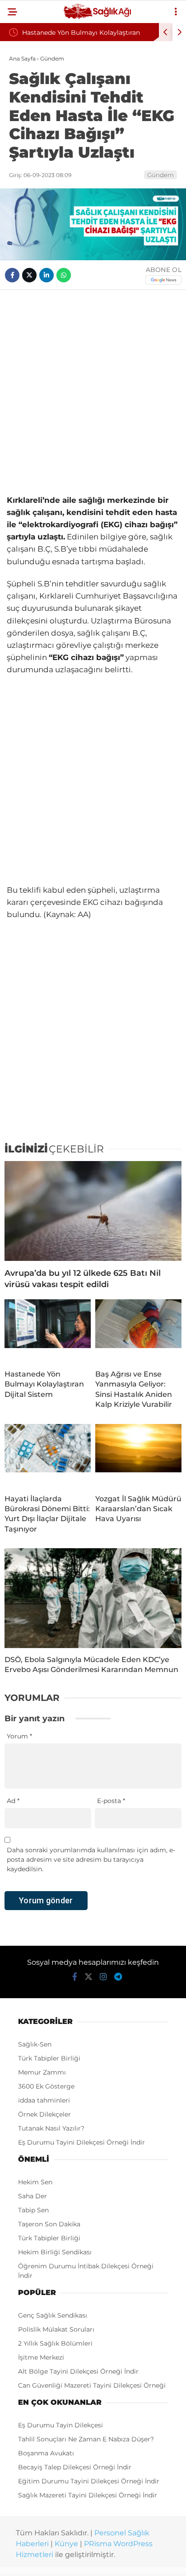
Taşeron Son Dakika (49, 2224)
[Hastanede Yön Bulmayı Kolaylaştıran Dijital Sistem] (48, 1331)
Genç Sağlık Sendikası (53, 2315)
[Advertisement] (93, 392)
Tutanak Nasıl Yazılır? (51, 2128)
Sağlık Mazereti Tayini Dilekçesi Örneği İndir (88, 2495)
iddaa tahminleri (44, 2100)
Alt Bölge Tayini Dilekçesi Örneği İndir (78, 2371)
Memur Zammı (42, 2072)
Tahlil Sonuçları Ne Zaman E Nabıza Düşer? (86, 2439)
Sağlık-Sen (35, 2044)
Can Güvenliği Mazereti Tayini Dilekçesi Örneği (92, 2385)
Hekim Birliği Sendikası (55, 2252)
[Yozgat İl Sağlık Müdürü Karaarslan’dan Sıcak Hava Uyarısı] (138, 1456)
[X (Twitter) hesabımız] (88, 1977)
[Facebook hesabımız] (75, 1977)
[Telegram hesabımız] (118, 1977)
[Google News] (163, 280)
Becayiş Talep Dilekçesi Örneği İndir (75, 2467)
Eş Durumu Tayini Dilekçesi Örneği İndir (81, 2142)
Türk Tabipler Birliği (49, 2058)
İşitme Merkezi (41, 2357)
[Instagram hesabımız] (103, 1977)
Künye (66, 2544)
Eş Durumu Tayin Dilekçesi (60, 2425)
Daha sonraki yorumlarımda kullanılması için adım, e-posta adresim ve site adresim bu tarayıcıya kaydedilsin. (91, 1859)
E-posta (111, 1801)
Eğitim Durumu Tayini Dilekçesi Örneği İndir (89, 2481)
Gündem (160, 175)
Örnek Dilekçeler (44, 2114)
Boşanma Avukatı (46, 2453)
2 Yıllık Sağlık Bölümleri (55, 2343)
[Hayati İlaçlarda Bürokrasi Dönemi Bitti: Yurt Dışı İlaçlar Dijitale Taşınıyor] (48, 1456)
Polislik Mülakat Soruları (56, 2329)
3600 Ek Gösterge (46, 2086)
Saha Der (33, 2196)
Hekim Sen (35, 2182)
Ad (13, 1801)
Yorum (19, 1736)
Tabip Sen (33, 2210)
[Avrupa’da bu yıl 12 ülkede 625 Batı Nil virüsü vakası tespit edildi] (93, 1211)
